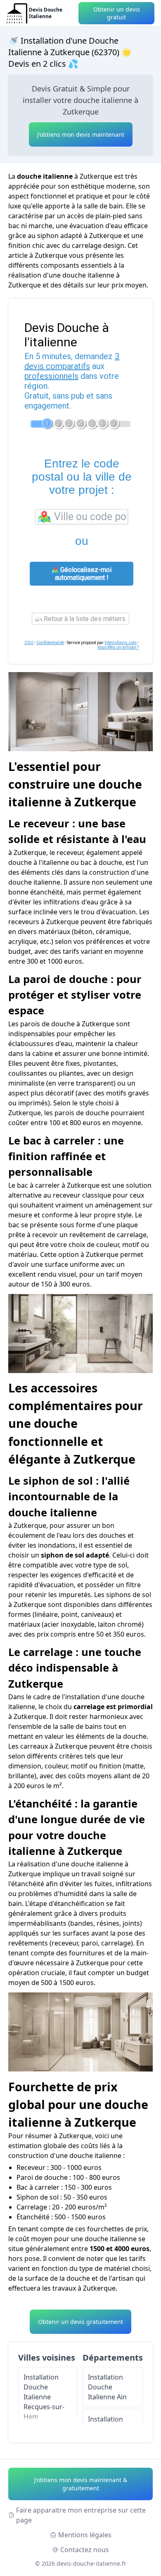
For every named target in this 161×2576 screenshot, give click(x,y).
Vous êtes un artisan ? (118, 647)
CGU (29, 643)
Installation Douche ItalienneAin (107, 2387)
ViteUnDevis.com (121, 643)
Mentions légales (85, 2535)
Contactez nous (85, 2550)
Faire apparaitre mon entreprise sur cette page (81, 2515)
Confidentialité (50, 643)
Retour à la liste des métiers (84, 619)
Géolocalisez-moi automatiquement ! (83, 574)
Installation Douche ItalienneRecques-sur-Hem (44, 2397)
